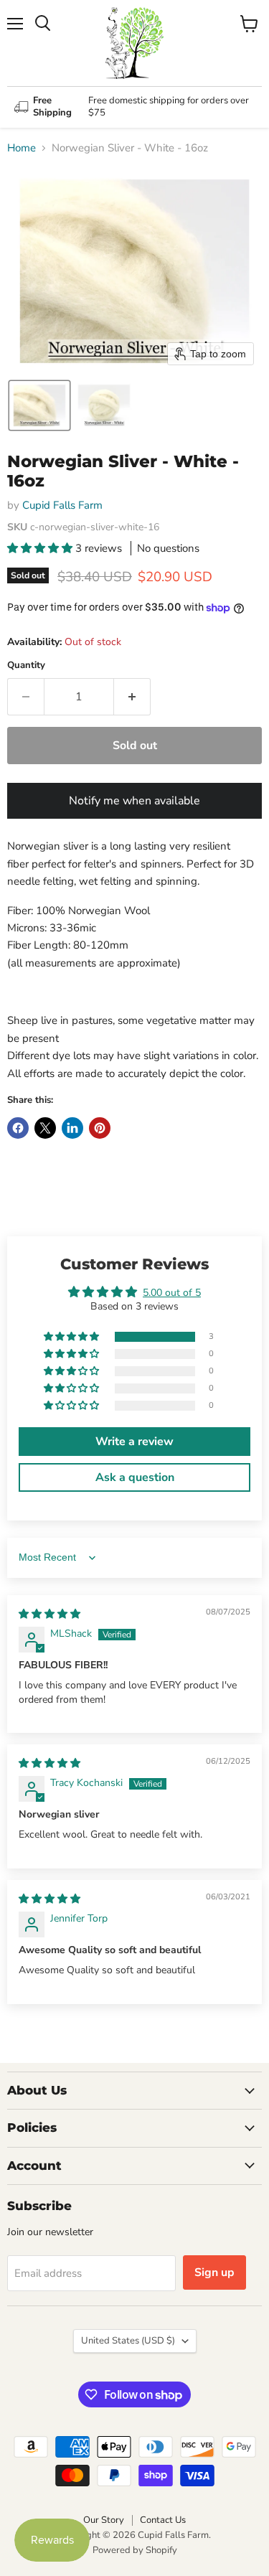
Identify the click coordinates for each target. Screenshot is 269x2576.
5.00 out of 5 (172, 1293)
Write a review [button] (134, 1442)
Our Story (104, 2520)
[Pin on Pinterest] (100, 1128)
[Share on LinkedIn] (72, 1128)
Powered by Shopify (135, 2550)
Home (22, 148)
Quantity (26, 666)
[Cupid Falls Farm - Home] (135, 43)
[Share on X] (45, 1128)
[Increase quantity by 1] (132, 697)
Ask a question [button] (135, 1477)
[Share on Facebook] (18, 1128)
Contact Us (163, 2520)
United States (128, 2341)
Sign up (214, 2272)
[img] (49, 1614)
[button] (39, 405)
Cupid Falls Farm (62, 505)
